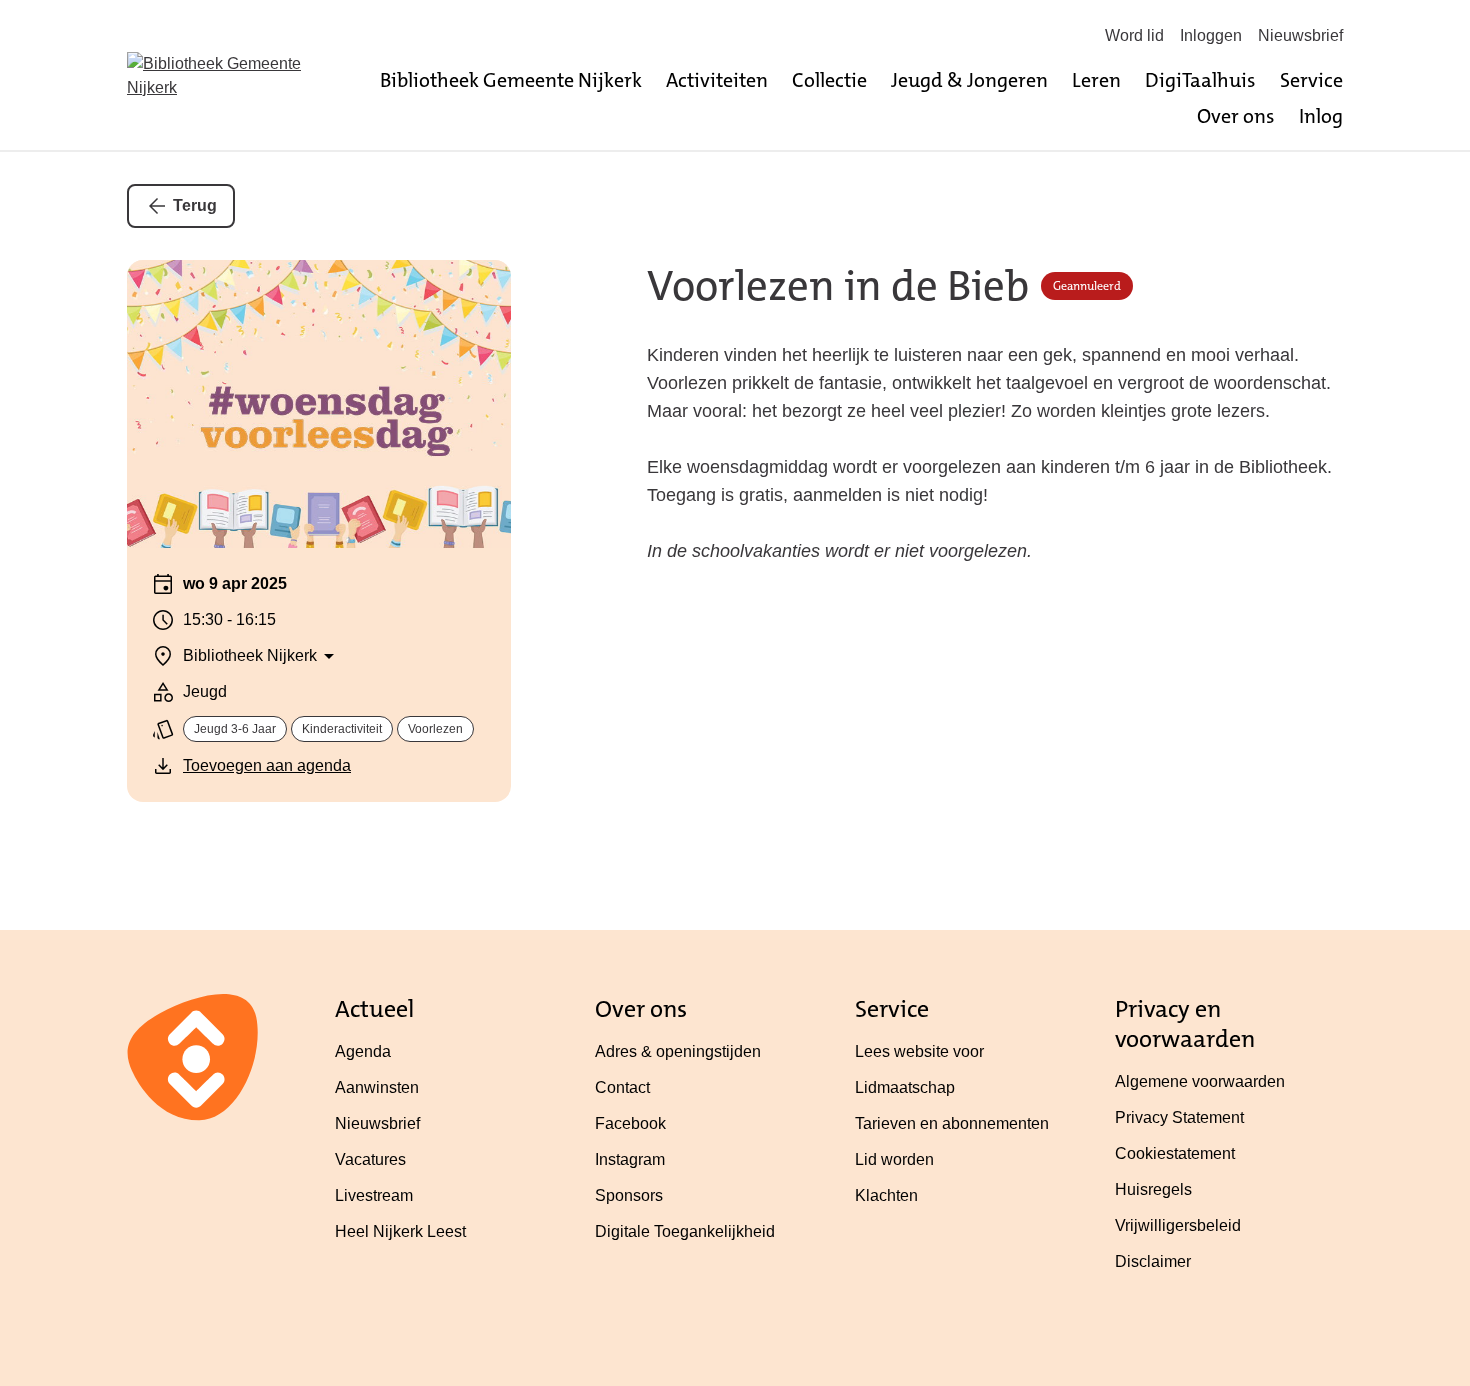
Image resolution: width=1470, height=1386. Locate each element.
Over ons (1236, 116)
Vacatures (370, 1159)
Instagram (630, 1159)
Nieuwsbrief (1300, 35)
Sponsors (629, 1195)
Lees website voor (919, 1051)
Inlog (1321, 116)
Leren (1096, 80)
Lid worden (894, 1159)
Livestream (374, 1195)
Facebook (630, 1123)
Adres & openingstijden (678, 1051)
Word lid (1134, 35)
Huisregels (1153, 1189)
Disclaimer (1153, 1261)
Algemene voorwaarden (1200, 1081)
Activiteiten (717, 80)
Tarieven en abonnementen (952, 1123)
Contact (622, 1087)
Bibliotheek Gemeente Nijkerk (511, 80)
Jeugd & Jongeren (969, 80)
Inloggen (1211, 35)
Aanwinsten (377, 1087)
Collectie (829, 80)
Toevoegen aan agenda (267, 765)
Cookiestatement (1175, 1153)
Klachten (886, 1195)
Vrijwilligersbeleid (1178, 1225)
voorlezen (435, 729)
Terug (195, 205)
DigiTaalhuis (1200, 80)
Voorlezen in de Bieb (838, 286)
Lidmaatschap (905, 1087)
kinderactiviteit (342, 729)
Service (1311, 80)
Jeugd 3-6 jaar (235, 729)
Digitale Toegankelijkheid (685, 1231)
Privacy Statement (1179, 1117)
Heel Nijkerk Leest (400, 1231)
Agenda (363, 1051)
